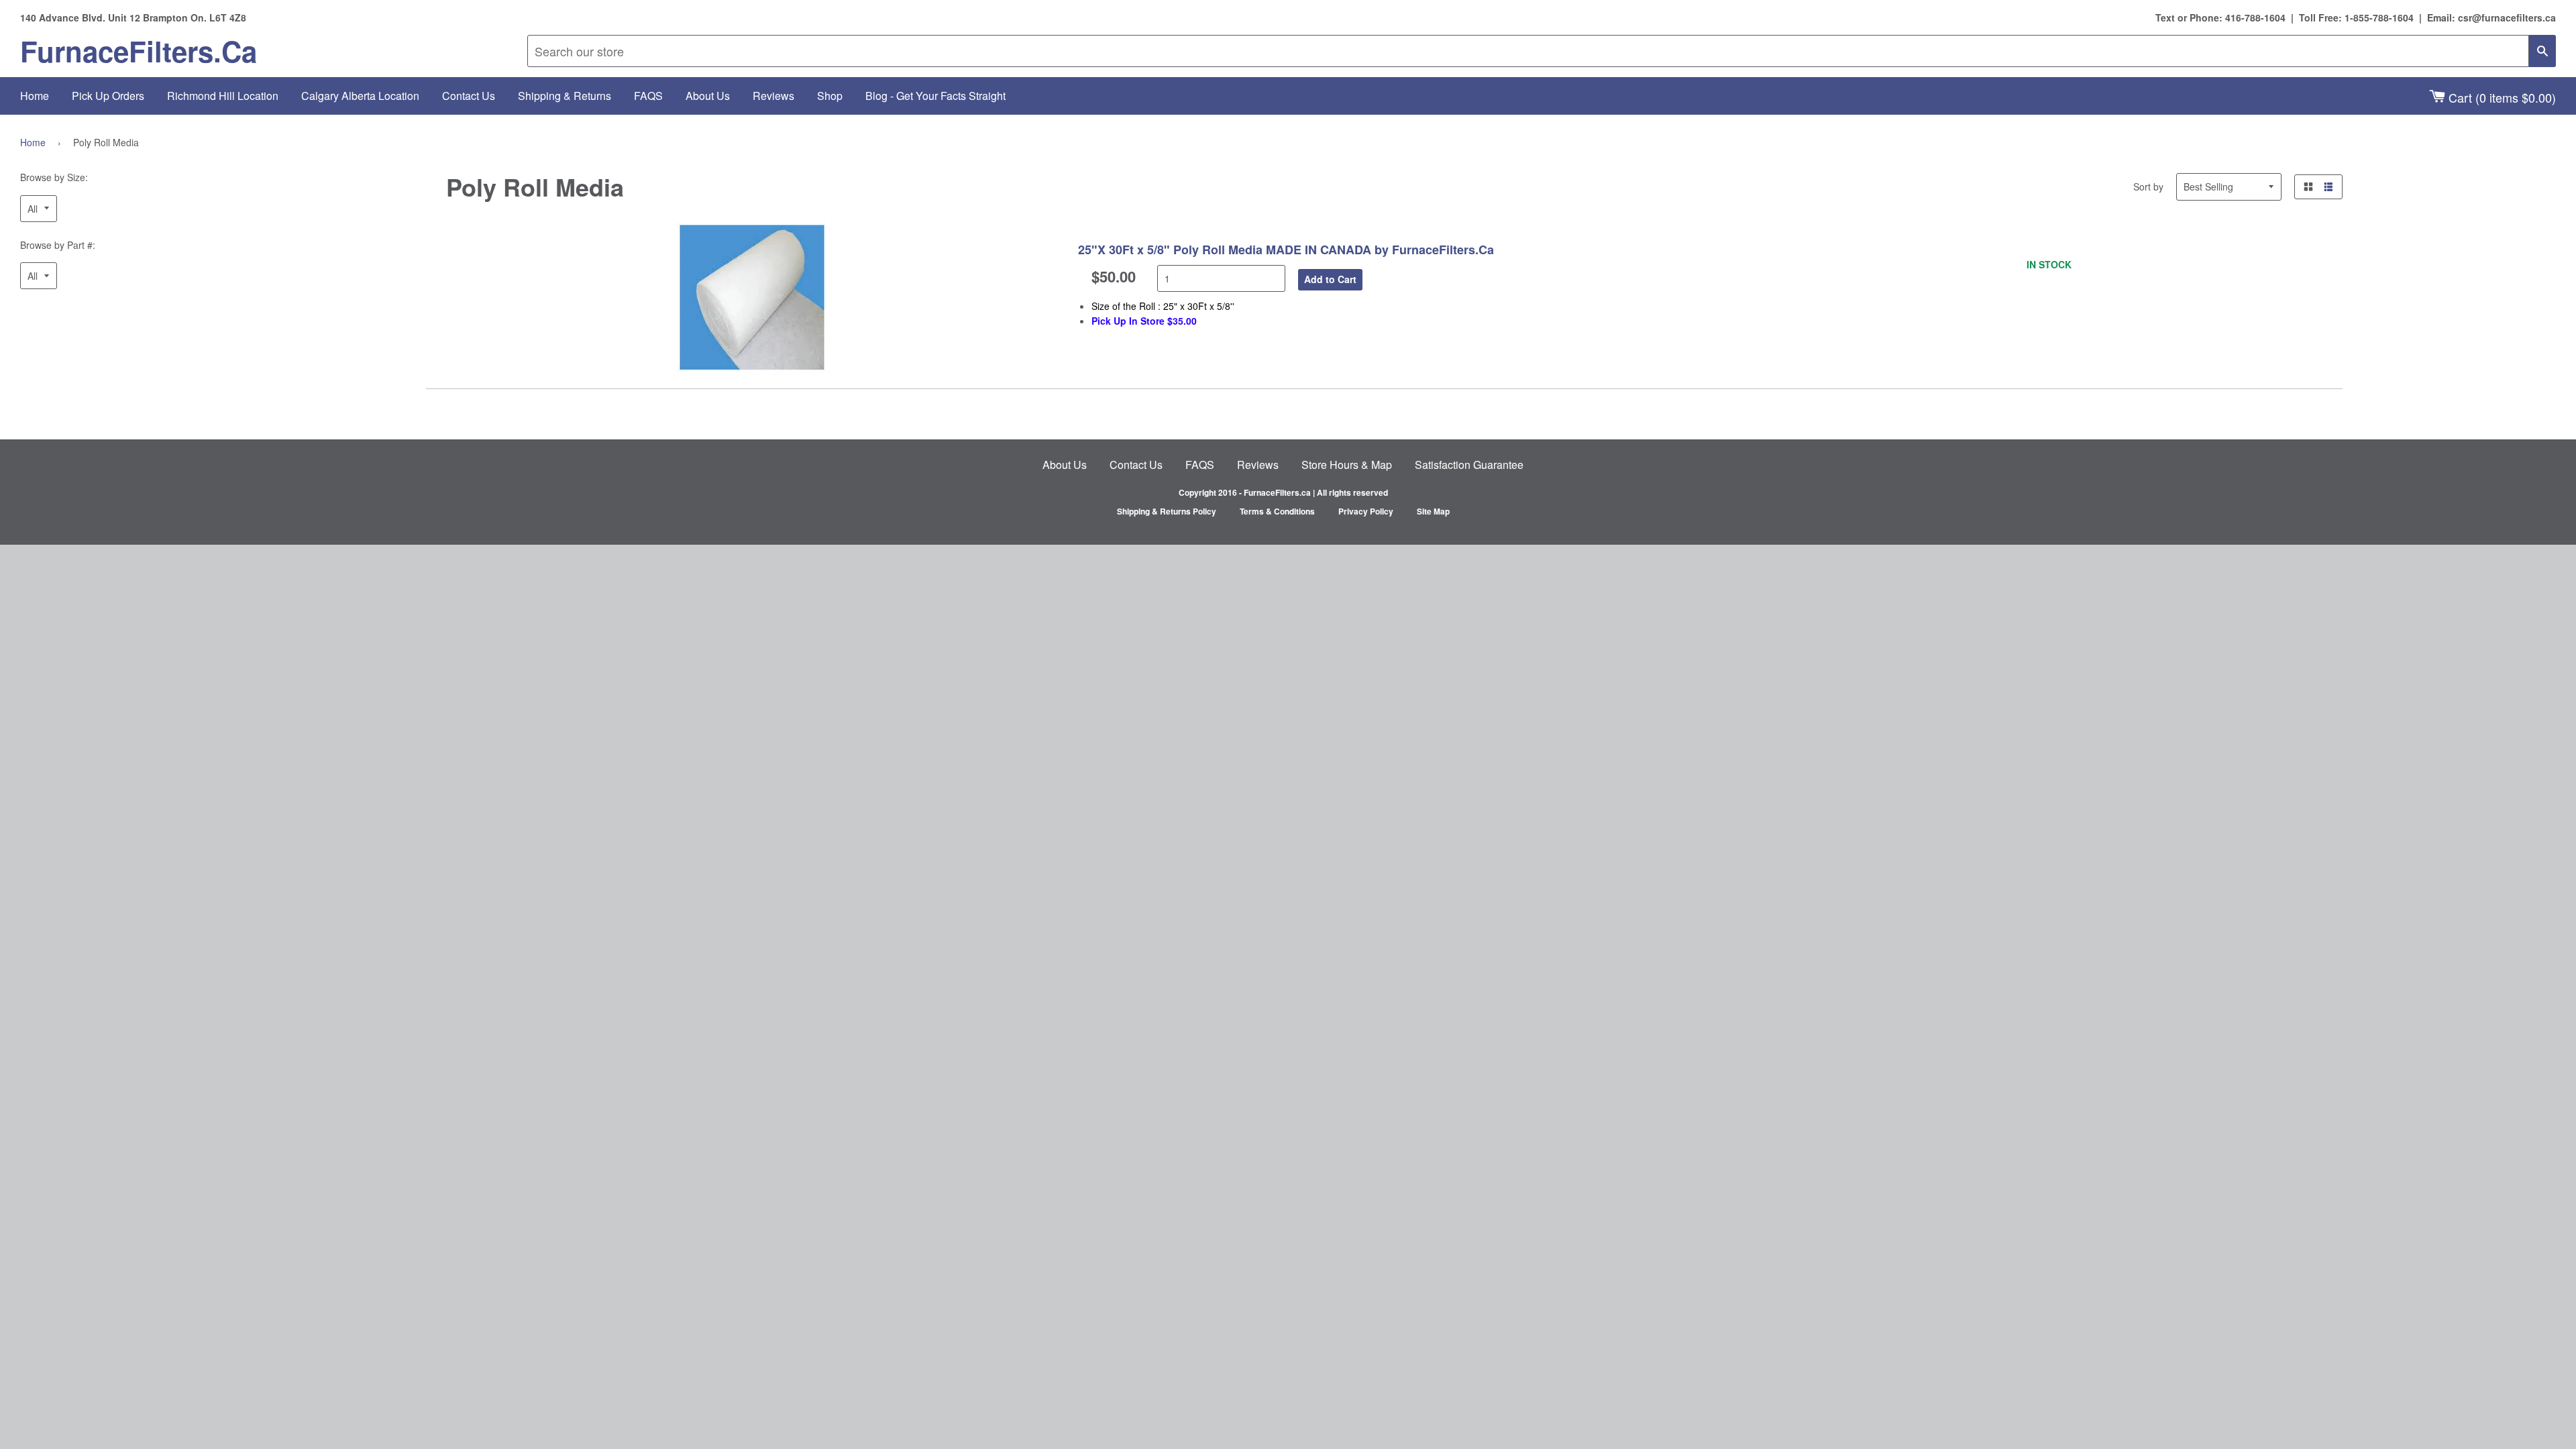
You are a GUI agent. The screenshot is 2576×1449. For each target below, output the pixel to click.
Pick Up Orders (108, 96)
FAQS (648, 96)
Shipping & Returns (565, 96)
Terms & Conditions (1277, 511)
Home (35, 96)
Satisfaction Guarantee (1469, 465)
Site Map (1433, 511)
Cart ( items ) (2501, 97)
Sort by (2148, 186)
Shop (830, 96)
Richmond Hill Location (223, 96)
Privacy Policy (1366, 511)
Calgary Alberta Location (360, 96)
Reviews (773, 96)
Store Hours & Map (1347, 465)
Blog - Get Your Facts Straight (935, 96)
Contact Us (469, 96)
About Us (708, 96)
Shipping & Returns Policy (1167, 511)
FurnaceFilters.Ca (139, 51)
